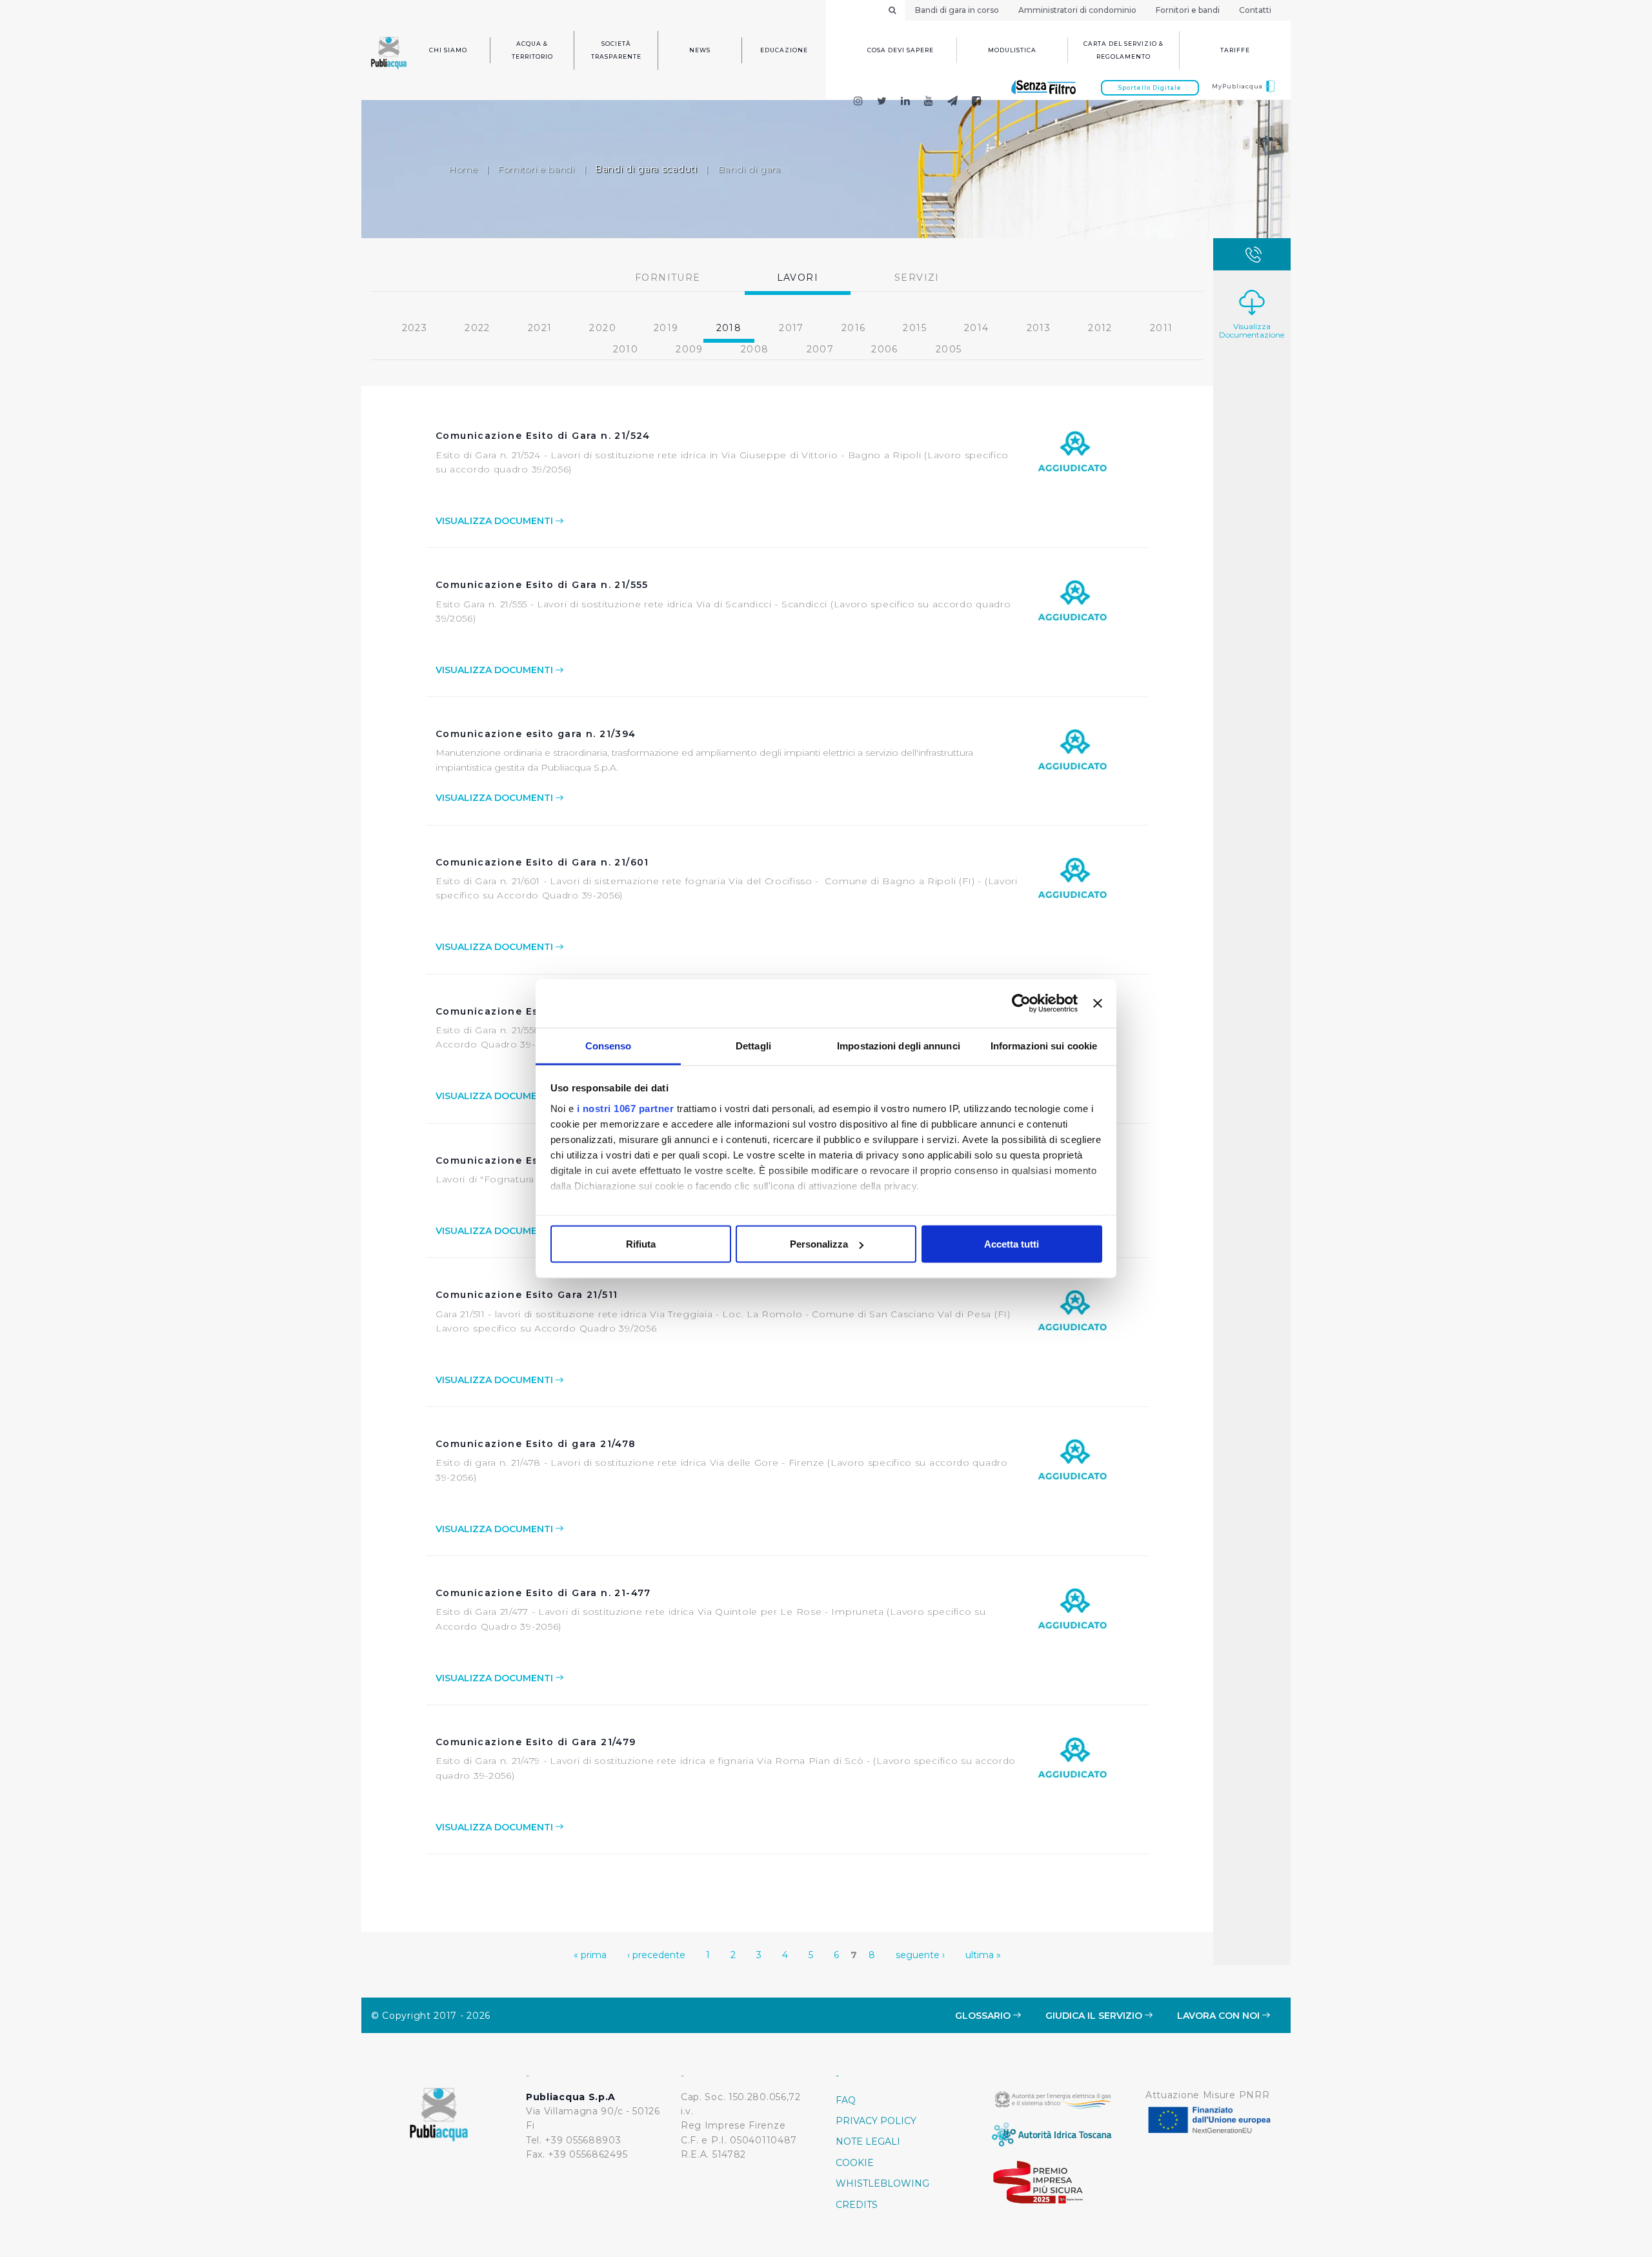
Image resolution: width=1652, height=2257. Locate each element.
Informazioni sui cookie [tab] (1044, 1045)
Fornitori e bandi (1188, 10)
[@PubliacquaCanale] (953, 102)
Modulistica (1012, 50)
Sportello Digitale (1150, 87)
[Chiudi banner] (1098, 1004)
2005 (949, 349)
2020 (603, 328)
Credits (857, 2205)
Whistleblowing (882, 2183)
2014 (977, 328)
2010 (626, 349)
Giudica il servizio (1095, 2016)
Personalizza (819, 1244)
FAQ (846, 2100)
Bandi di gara (749, 169)
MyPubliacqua (1238, 86)
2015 (915, 328)
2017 (791, 328)
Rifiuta (641, 1244)
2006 (885, 349)
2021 (540, 328)
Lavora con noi (1220, 2016)
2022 (478, 328)
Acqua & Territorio (532, 50)
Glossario (984, 2016)
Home (463, 169)
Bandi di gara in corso (957, 10)
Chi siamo (448, 50)
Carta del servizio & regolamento (1123, 50)
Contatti (1255, 10)
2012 (1100, 328)
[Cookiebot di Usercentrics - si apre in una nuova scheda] (1021, 1004)
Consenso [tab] (609, 1045)
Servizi (917, 278)
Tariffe (1235, 50)
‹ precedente (656, 1955)
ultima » (983, 1955)
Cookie (855, 2163)
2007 (821, 349)
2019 (666, 328)
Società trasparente (616, 50)
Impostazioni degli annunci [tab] (899, 1045)
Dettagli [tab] (753, 1045)
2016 (854, 328)
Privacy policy (876, 2121)
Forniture (668, 278)
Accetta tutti (1012, 1244)
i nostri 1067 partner (626, 1108)
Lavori (798, 278)
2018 (729, 328)
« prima (590, 1955)
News (700, 50)
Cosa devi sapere (901, 50)
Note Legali (868, 2141)
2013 (1039, 328)
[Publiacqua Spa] (906, 102)
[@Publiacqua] (858, 102)
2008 (755, 349)
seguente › (920, 1955)
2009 (690, 349)
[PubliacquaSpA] (982, 102)
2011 (1162, 328)
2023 (415, 328)
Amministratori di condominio (1077, 10)
